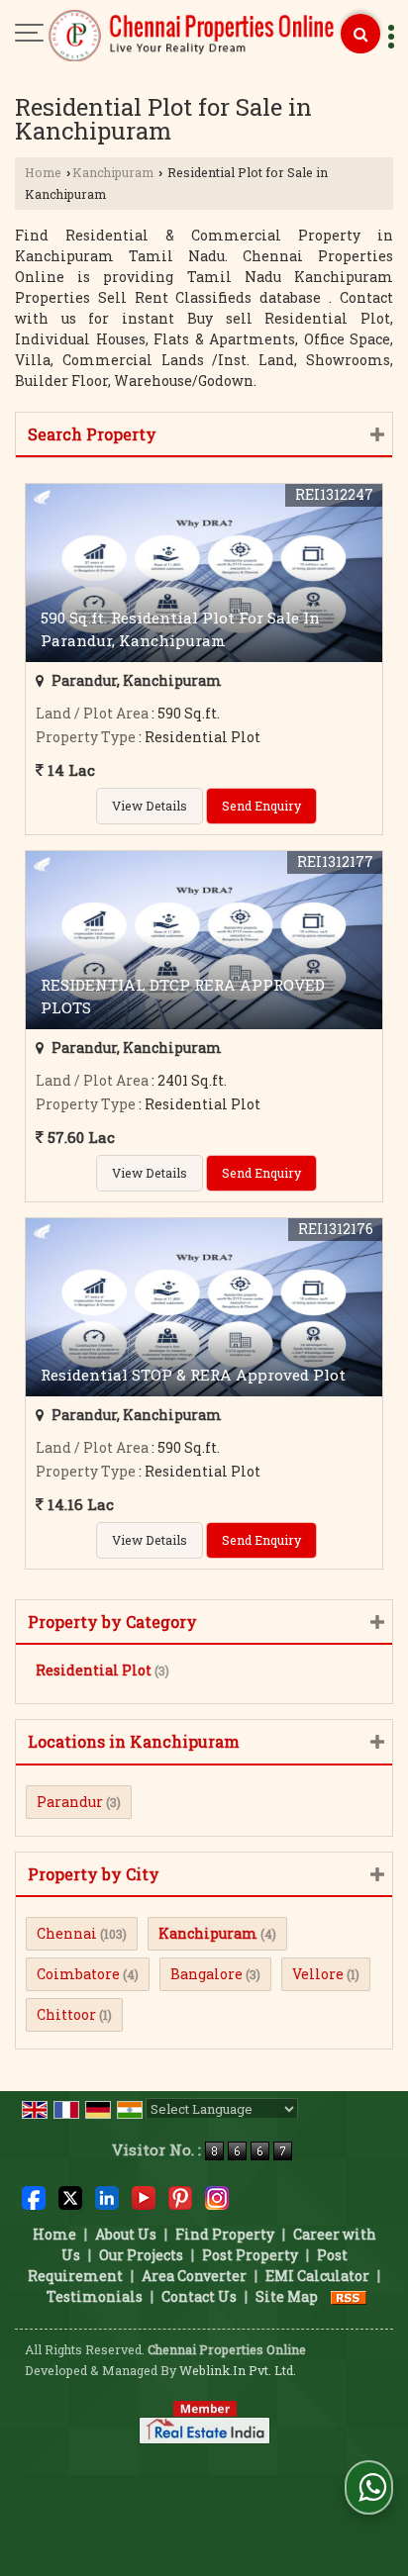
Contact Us (199, 2296)
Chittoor (66, 2014)
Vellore (318, 1974)
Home (43, 172)
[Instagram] (217, 2196)
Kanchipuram (113, 172)
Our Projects (141, 2255)
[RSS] (349, 2296)
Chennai (67, 1933)
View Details (150, 806)
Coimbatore (78, 1974)
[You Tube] (144, 2196)
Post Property (250, 2255)
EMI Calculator (317, 2276)
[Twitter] (70, 2196)
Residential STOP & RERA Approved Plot (193, 1375)
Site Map (287, 2296)
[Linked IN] (107, 2196)
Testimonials (95, 2296)
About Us (126, 2234)
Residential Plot (94, 1670)
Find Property (225, 2234)
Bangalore (206, 1974)
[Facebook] (34, 2196)
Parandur (70, 1802)
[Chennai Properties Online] (192, 37)
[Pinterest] (180, 2196)
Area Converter (194, 2276)
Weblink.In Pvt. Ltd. (238, 2370)
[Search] (360, 34)
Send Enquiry (261, 806)
